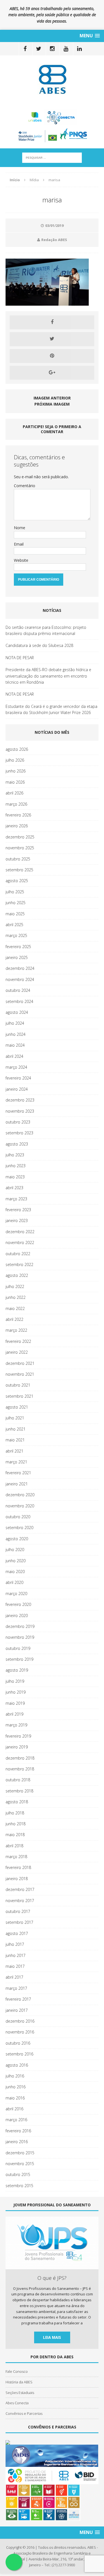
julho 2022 (15, 1286)
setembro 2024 (19, 1001)
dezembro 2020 (20, 1495)
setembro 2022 (19, 1264)
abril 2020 (14, 1582)
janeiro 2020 (17, 1615)
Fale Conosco (17, 2371)
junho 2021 (16, 1429)
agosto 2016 (17, 2065)
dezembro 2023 (20, 1100)
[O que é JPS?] (52, 2266)
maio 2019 (15, 1703)
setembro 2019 (19, 1659)
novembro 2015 (20, 2164)
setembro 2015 (19, 2186)
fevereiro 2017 (18, 1999)
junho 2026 (16, 771)
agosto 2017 (17, 1933)
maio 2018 (15, 1835)
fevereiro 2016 (18, 2131)
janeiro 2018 (17, 1879)
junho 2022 (16, 1297)
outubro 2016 (18, 2043)
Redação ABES (54, 240)
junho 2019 (16, 1692)
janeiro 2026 (17, 826)
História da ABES (19, 2382)
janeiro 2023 (17, 1220)
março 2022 (16, 1330)
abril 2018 (14, 1846)
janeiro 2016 (17, 2142)
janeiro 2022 (17, 1352)
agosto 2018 (17, 1802)
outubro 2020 (18, 1517)
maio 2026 (15, 782)
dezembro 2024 (20, 968)
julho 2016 (15, 2076)
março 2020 (16, 1594)
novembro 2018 (20, 1769)
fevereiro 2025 (18, 947)
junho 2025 (16, 903)
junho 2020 (16, 1561)
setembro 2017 (19, 1922)
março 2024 (16, 1067)
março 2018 (16, 1857)
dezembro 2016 (20, 2021)
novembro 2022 (20, 1242)
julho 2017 (15, 1944)
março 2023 (16, 1199)
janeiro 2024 (17, 1089)
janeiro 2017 (17, 2010)
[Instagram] (52, 49)
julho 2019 (15, 1681)
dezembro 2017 (20, 1889)
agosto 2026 (17, 749)
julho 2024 (15, 1023)
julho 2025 (15, 892)
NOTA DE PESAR (20, 658)
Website (21, 560)
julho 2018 (15, 1813)
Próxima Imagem (52, 404)
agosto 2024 (17, 1012)
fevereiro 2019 (18, 1736)
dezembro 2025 (20, 837)
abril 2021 (14, 1451)
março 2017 (16, 1988)
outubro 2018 (18, 1780)
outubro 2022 (18, 1254)
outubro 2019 (18, 1648)
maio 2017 (15, 1966)
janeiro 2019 (17, 1747)
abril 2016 (14, 2109)
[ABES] (52, 79)
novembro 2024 (20, 979)
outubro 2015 (18, 2174)
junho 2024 (16, 1034)
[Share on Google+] (52, 373)
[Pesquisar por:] (52, 157)
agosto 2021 (17, 1407)
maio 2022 (15, 1308)
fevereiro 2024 (18, 1078)
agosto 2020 (17, 1539)
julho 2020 (15, 1550)
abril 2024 (14, 1056)
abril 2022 (14, 1319)
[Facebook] (25, 49)
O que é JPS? (52, 2278)
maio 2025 (15, 914)
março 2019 (16, 1725)
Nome (20, 528)
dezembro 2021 (20, 1363)
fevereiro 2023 (18, 1210)
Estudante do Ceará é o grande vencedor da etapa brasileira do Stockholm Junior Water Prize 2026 (51, 709)
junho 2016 (16, 2087)
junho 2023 (16, 1166)
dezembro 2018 (20, 1758)
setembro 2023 (19, 1133)
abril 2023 (14, 1188)
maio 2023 (15, 1177)
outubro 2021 (18, 1385)
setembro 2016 (19, 2054)
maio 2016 (15, 2098)
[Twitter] (39, 49)
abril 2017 (14, 1977)
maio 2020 (15, 1572)
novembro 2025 (20, 848)
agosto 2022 (17, 1275)
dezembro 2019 (20, 1626)
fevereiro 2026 (18, 815)
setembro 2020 (19, 1528)
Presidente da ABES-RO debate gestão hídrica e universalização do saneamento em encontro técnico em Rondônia (48, 676)
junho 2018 (16, 1824)
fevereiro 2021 (18, 1473)
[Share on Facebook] (52, 322)
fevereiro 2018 (18, 1867)
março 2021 (16, 1462)
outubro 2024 (18, 990)
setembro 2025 (19, 870)
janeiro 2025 (17, 957)
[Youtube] (66, 49)
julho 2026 (15, 760)
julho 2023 (15, 1155)
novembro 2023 (20, 1111)
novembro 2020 (20, 1506)
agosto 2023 (17, 1144)
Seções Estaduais (20, 2393)
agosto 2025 (17, 881)
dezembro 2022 (20, 1232)
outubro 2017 (18, 1911)
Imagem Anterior (52, 398)
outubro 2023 (18, 1122)
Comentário (25, 486)
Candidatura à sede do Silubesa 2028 (39, 645)
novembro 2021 (20, 1374)
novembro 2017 (20, 1901)
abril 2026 (14, 793)
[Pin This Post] (52, 356)
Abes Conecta (17, 2403)
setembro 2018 (19, 1791)
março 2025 (16, 935)
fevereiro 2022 (18, 1341)
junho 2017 (16, 1955)
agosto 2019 (17, 1670)
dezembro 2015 (20, 2153)
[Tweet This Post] (52, 339)
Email (19, 544)
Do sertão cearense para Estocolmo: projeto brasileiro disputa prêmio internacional (46, 630)
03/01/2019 (54, 225)
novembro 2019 (20, 1637)
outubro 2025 (18, 859)
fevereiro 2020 (18, 1604)
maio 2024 (15, 1045)
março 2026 (16, 804)
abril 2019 (14, 1714)
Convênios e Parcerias (24, 2413)
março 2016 (16, 2120)
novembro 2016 (20, 2032)
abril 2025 (14, 925)
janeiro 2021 (17, 1484)
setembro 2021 (19, 1396)
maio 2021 (15, 1440)
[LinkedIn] (79, 49)
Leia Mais (52, 2337)
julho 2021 (15, 1418)
